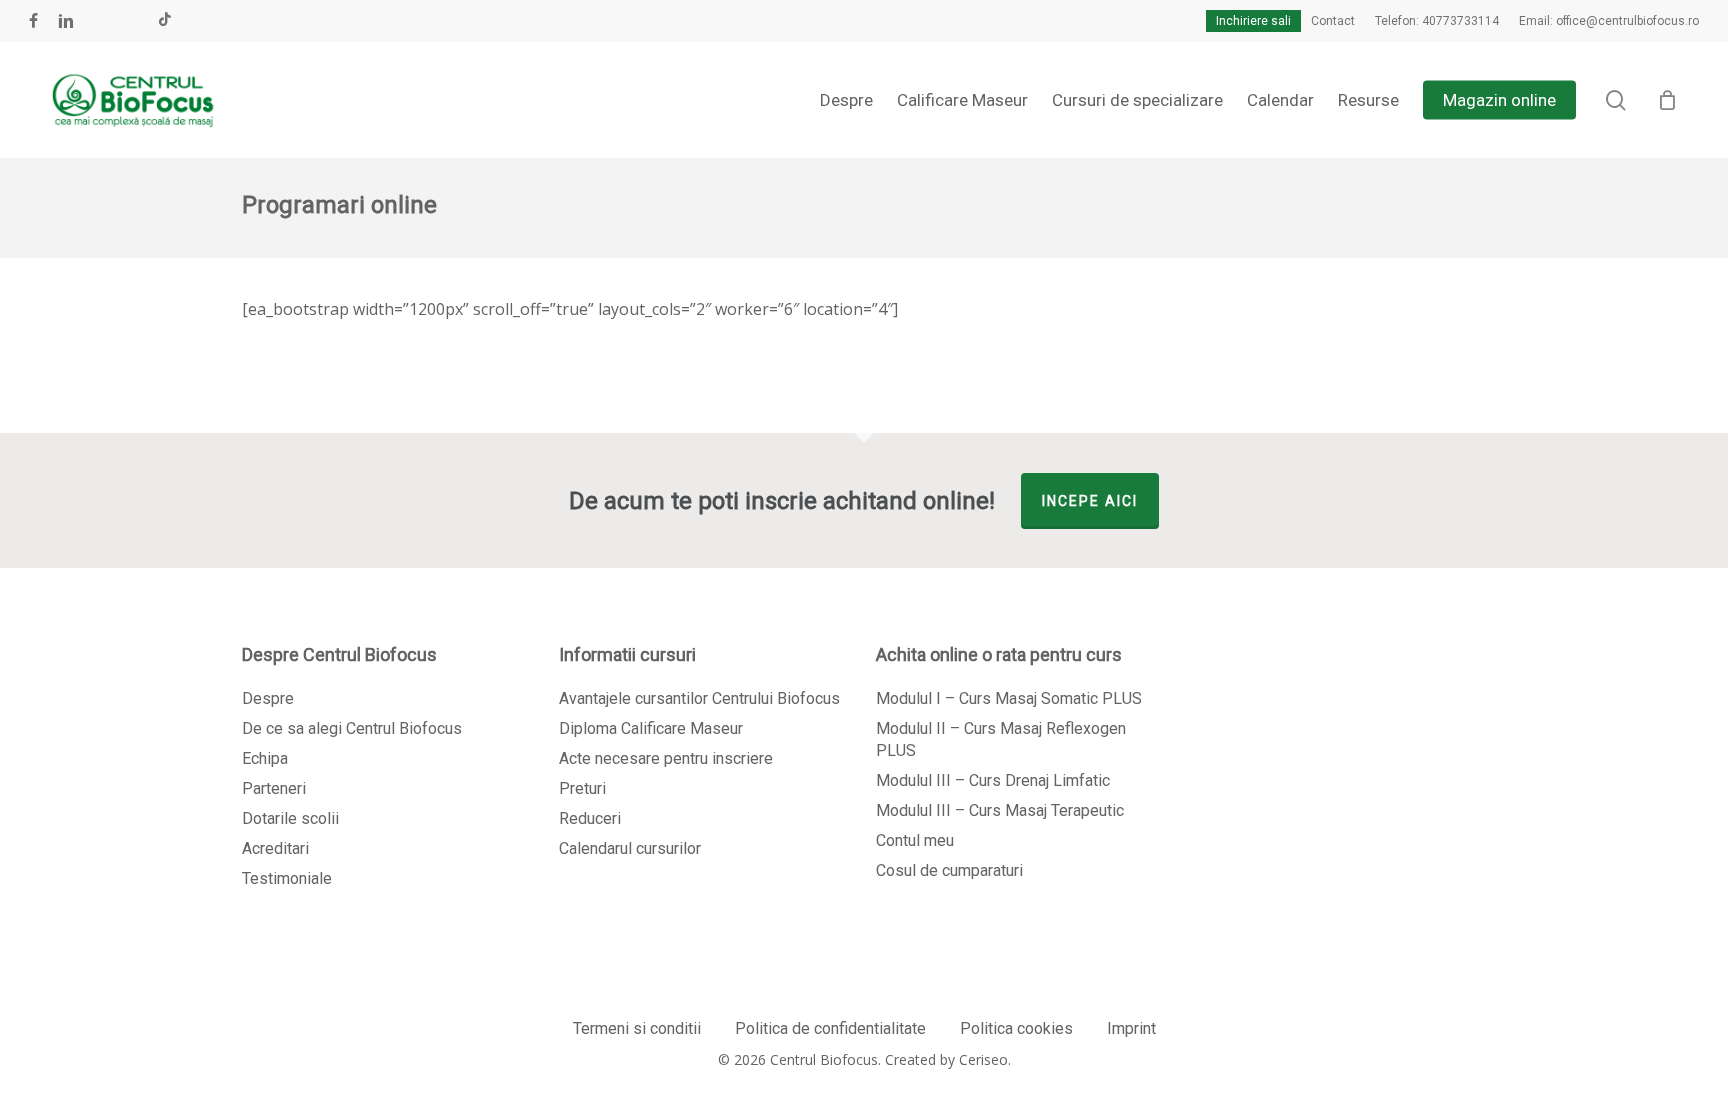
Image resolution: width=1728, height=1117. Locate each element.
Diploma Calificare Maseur (651, 728)
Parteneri (274, 788)
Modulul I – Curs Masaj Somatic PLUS (1009, 698)
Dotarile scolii (290, 818)
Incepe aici (1090, 501)
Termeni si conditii (637, 1028)
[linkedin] (66, 21)
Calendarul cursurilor (630, 848)
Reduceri (590, 818)
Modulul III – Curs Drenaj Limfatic (993, 780)
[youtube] (100, 21)
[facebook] (33, 21)
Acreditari (275, 848)
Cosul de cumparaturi (949, 870)
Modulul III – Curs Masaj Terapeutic (1000, 810)
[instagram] (132, 21)
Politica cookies (1016, 1028)
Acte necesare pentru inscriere (666, 758)
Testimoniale (287, 878)
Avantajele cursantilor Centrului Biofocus (699, 698)
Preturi (582, 788)
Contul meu (915, 840)
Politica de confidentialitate (830, 1028)
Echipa (265, 758)
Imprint (1131, 1028)
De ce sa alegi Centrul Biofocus (352, 728)
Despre (268, 698)
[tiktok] (165, 21)
